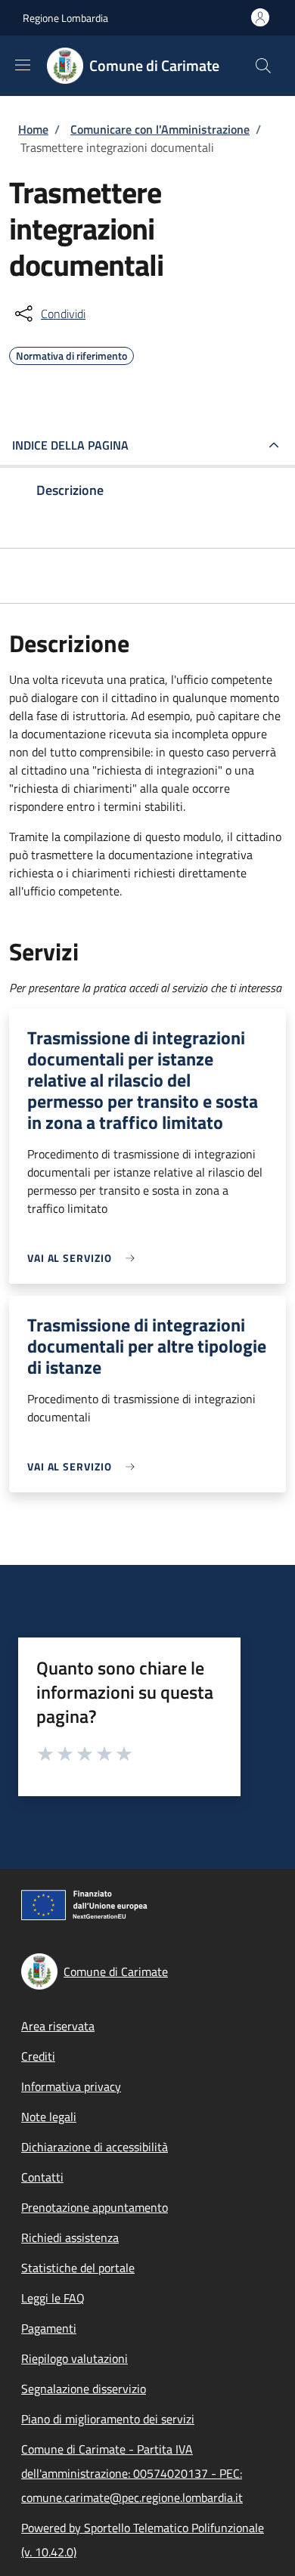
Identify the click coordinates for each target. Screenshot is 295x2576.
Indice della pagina (70, 445)
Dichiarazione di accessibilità (95, 2147)
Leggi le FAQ (53, 2298)
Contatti (42, 2177)
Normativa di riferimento (71, 354)
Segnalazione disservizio (84, 2389)
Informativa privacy (71, 2086)
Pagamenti (49, 2328)
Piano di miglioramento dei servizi (108, 2419)
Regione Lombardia (65, 18)
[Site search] (263, 66)
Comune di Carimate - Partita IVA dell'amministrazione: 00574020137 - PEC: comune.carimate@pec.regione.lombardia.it (132, 2473)
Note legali (49, 2117)
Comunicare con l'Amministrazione (160, 129)
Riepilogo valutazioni (75, 2358)
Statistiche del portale (78, 2268)
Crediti (38, 2056)
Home (33, 129)
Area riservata (58, 2026)
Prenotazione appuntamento (95, 2207)
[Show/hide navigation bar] (23, 65)
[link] (85, 1258)
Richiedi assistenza (70, 2237)
